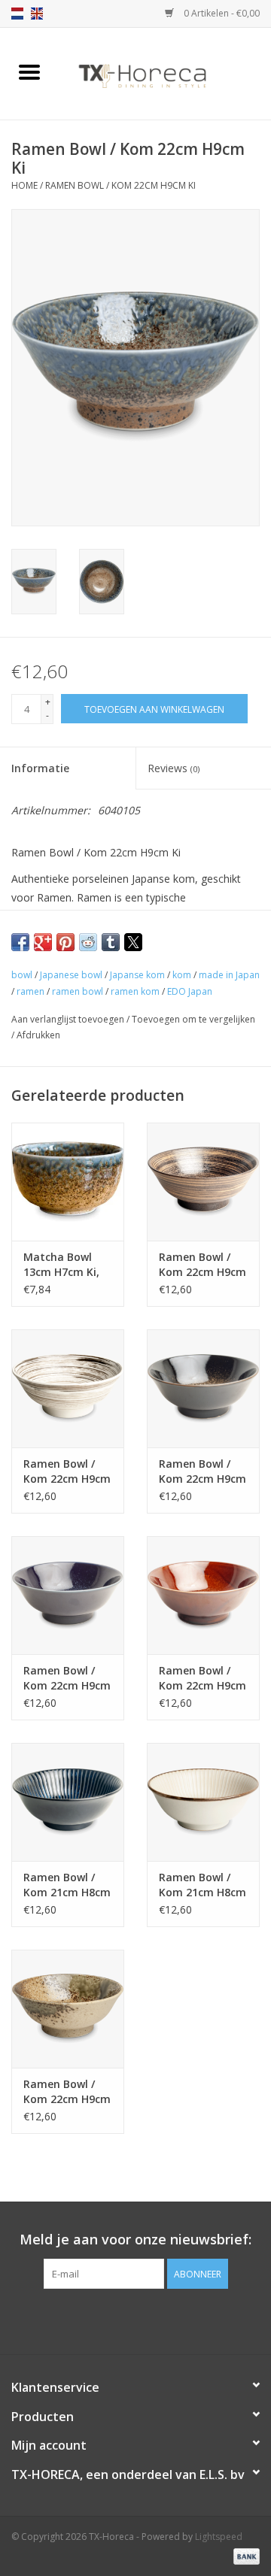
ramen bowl (78, 991)
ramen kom (135, 991)
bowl (22, 975)
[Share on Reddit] (88, 942)
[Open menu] (29, 71)
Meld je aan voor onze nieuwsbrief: (135, 2240)
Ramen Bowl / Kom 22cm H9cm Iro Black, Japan (202, 1471)
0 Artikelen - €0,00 (221, 13)
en (37, 14)
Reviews (174, 768)
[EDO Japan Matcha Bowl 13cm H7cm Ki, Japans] (68, 1182)
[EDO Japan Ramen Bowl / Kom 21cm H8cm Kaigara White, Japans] (203, 1802)
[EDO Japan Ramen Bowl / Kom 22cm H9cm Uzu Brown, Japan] (203, 1182)
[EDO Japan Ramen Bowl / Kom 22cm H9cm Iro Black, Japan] (203, 1388)
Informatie (40, 768)
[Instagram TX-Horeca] (163, 2320)
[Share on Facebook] (20, 942)
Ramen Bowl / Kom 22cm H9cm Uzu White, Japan (67, 1471)
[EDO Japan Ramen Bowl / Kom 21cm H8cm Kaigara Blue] (68, 1802)
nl (17, 14)
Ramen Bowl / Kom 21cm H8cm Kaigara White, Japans (202, 1885)
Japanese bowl (71, 975)
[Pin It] (65, 942)
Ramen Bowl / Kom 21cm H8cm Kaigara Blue (67, 1885)
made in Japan (229, 975)
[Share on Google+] (43, 942)
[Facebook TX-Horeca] (108, 2320)
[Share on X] (133, 942)
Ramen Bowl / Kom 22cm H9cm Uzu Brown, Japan (202, 1265)
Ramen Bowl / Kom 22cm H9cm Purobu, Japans (67, 2092)
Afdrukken (38, 1035)
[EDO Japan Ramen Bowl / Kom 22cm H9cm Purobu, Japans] (68, 2009)
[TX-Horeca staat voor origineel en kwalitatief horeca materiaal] (165, 73)
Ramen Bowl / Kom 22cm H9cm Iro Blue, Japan (67, 1678)
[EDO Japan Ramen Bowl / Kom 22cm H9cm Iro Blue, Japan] (68, 1595)
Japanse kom (137, 975)
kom (182, 975)
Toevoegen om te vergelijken (193, 1019)
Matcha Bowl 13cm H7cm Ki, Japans (61, 1265)
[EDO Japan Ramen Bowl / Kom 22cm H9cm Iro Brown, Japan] (203, 1595)
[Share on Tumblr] (111, 942)
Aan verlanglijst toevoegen (69, 1019)
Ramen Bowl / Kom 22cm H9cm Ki (120, 185)
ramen (30, 991)
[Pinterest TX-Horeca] (135, 2320)
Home (24, 185)
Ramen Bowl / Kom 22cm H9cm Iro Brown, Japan (202, 1678)
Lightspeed (219, 2537)
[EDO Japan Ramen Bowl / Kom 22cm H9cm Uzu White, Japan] (68, 1388)
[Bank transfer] (244, 2555)
